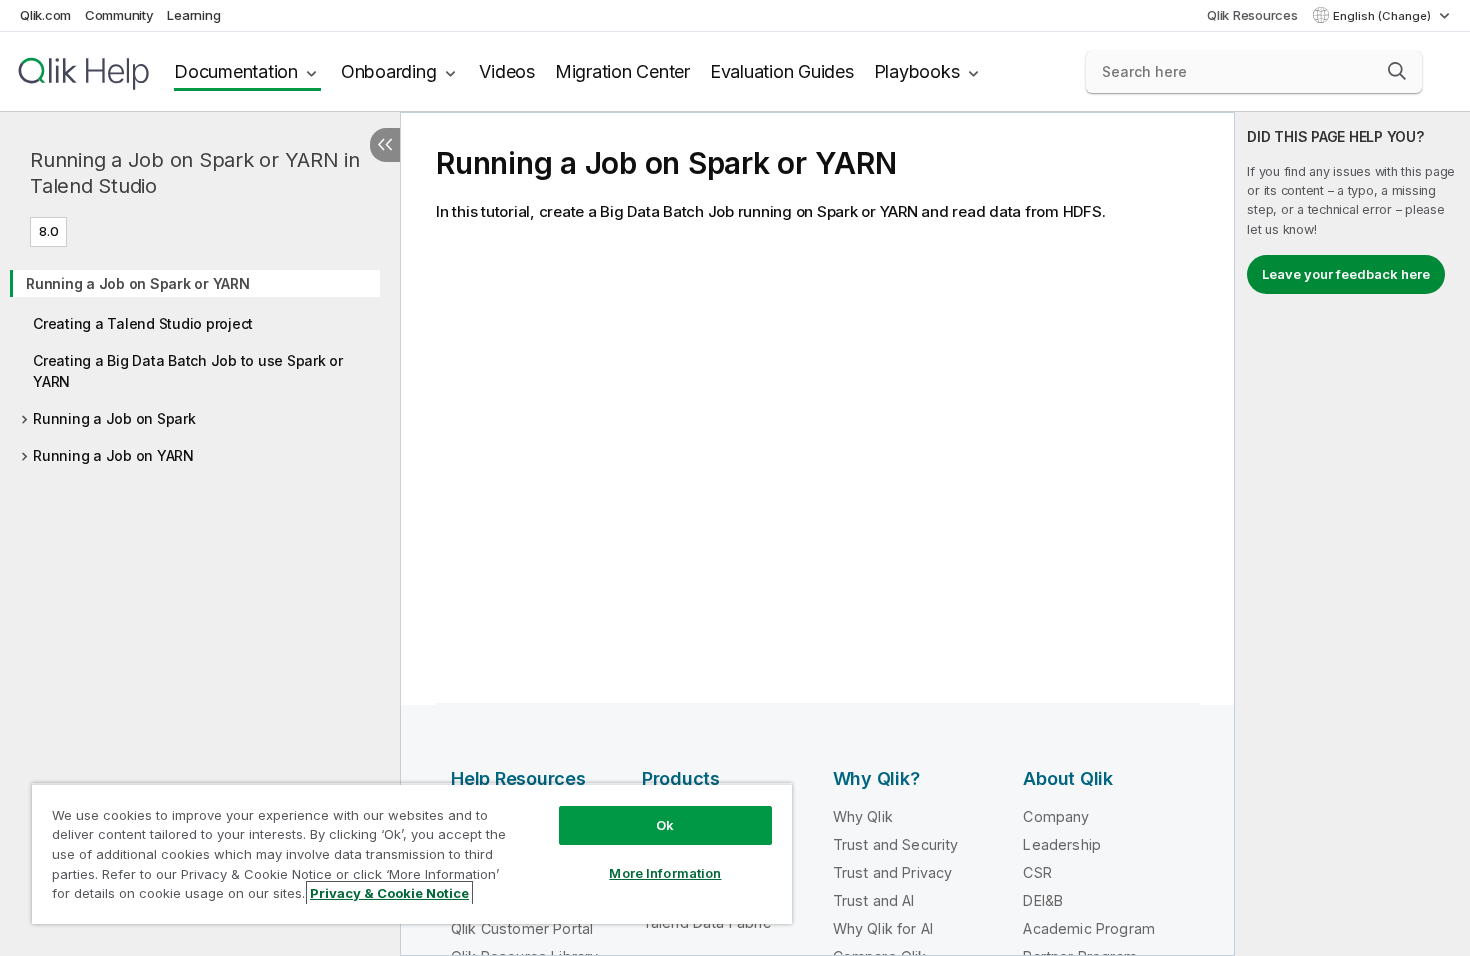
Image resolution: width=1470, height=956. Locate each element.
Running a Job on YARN (113, 455)
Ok (665, 825)
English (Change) (1383, 16)
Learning (193, 15)
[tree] (200, 363)
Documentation (236, 71)
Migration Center (622, 71)
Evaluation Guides (782, 71)
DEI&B (1043, 900)
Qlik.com (45, 15)
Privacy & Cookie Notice (389, 893)
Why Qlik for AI (883, 928)
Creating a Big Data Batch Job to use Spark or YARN (188, 371)
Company (1056, 816)
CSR (1037, 872)
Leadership (1062, 844)
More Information (665, 873)
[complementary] (1352, 534)
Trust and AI (874, 900)
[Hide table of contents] (385, 145)
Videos (507, 71)
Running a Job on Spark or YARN (138, 283)
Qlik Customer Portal (522, 928)
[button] (1397, 71)
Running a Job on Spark (114, 418)
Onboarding (389, 71)
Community (119, 15)
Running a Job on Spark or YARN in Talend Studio (195, 173)
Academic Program (1089, 928)
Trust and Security (896, 844)
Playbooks (917, 71)
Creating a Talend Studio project (143, 323)
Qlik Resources (1252, 15)
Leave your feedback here (1346, 274)
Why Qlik (863, 816)
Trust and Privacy (893, 872)
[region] (412, 853)
